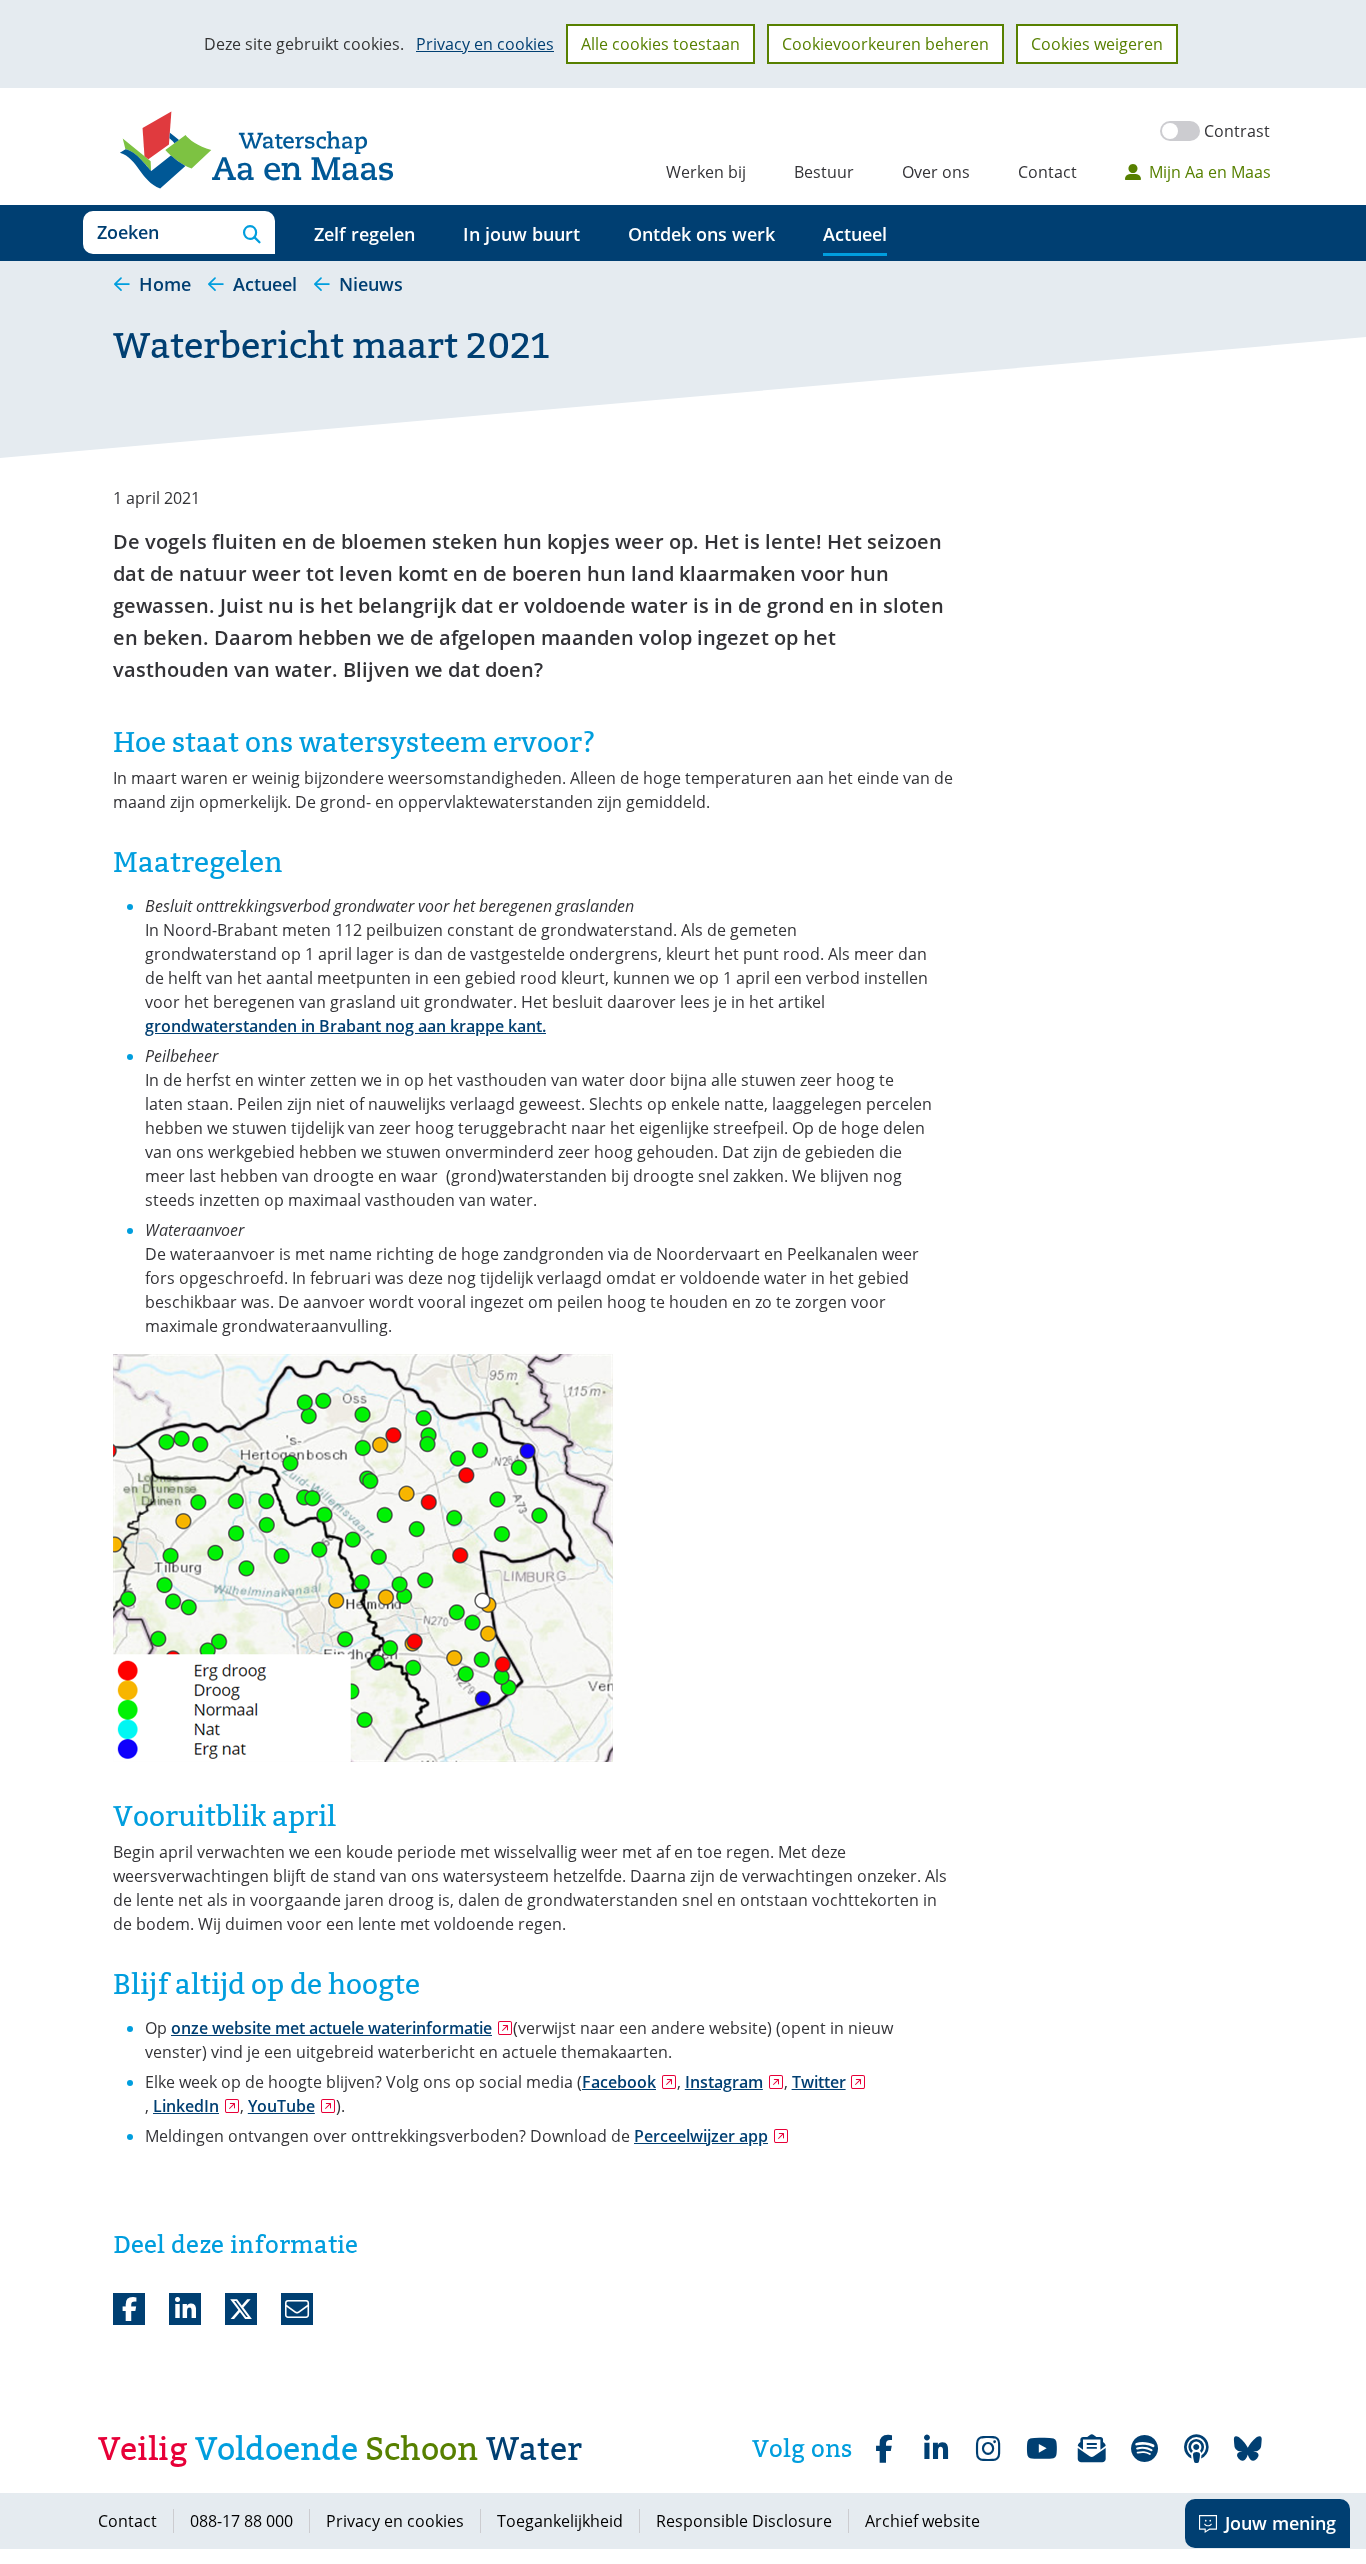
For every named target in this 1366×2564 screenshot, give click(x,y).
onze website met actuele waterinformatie (342, 2028)
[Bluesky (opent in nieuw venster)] (1248, 2449)
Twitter (829, 2082)
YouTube (292, 2106)
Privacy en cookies (485, 44)
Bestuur (824, 172)
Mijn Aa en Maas (1210, 172)
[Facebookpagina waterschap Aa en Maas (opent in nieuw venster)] (884, 2449)
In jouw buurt (521, 234)
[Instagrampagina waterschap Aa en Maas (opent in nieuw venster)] (988, 2449)
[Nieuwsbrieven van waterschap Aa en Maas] (1092, 2449)
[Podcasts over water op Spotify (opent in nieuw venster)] (1196, 2449)
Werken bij (706, 172)
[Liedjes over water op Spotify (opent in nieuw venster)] (1144, 2449)
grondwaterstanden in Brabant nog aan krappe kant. (345, 1026)
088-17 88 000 (241, 2521)
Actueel (855, 234)
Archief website (922, 2521)
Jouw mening (1280, 2523)
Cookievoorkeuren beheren (885, 44)
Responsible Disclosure (744, 2521)
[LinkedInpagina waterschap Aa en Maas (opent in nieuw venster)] (936, 2449)
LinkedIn (196, 2106)
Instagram (734, 2082)
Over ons (936, 172)
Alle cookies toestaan (660, 44)
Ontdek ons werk (701, 234)
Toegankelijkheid (560, 2521)
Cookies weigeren (1097, 44)
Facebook (629, 2082)
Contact (1047, 172)
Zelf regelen (364, 234)
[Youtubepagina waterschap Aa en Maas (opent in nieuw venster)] (1040, 2449)
